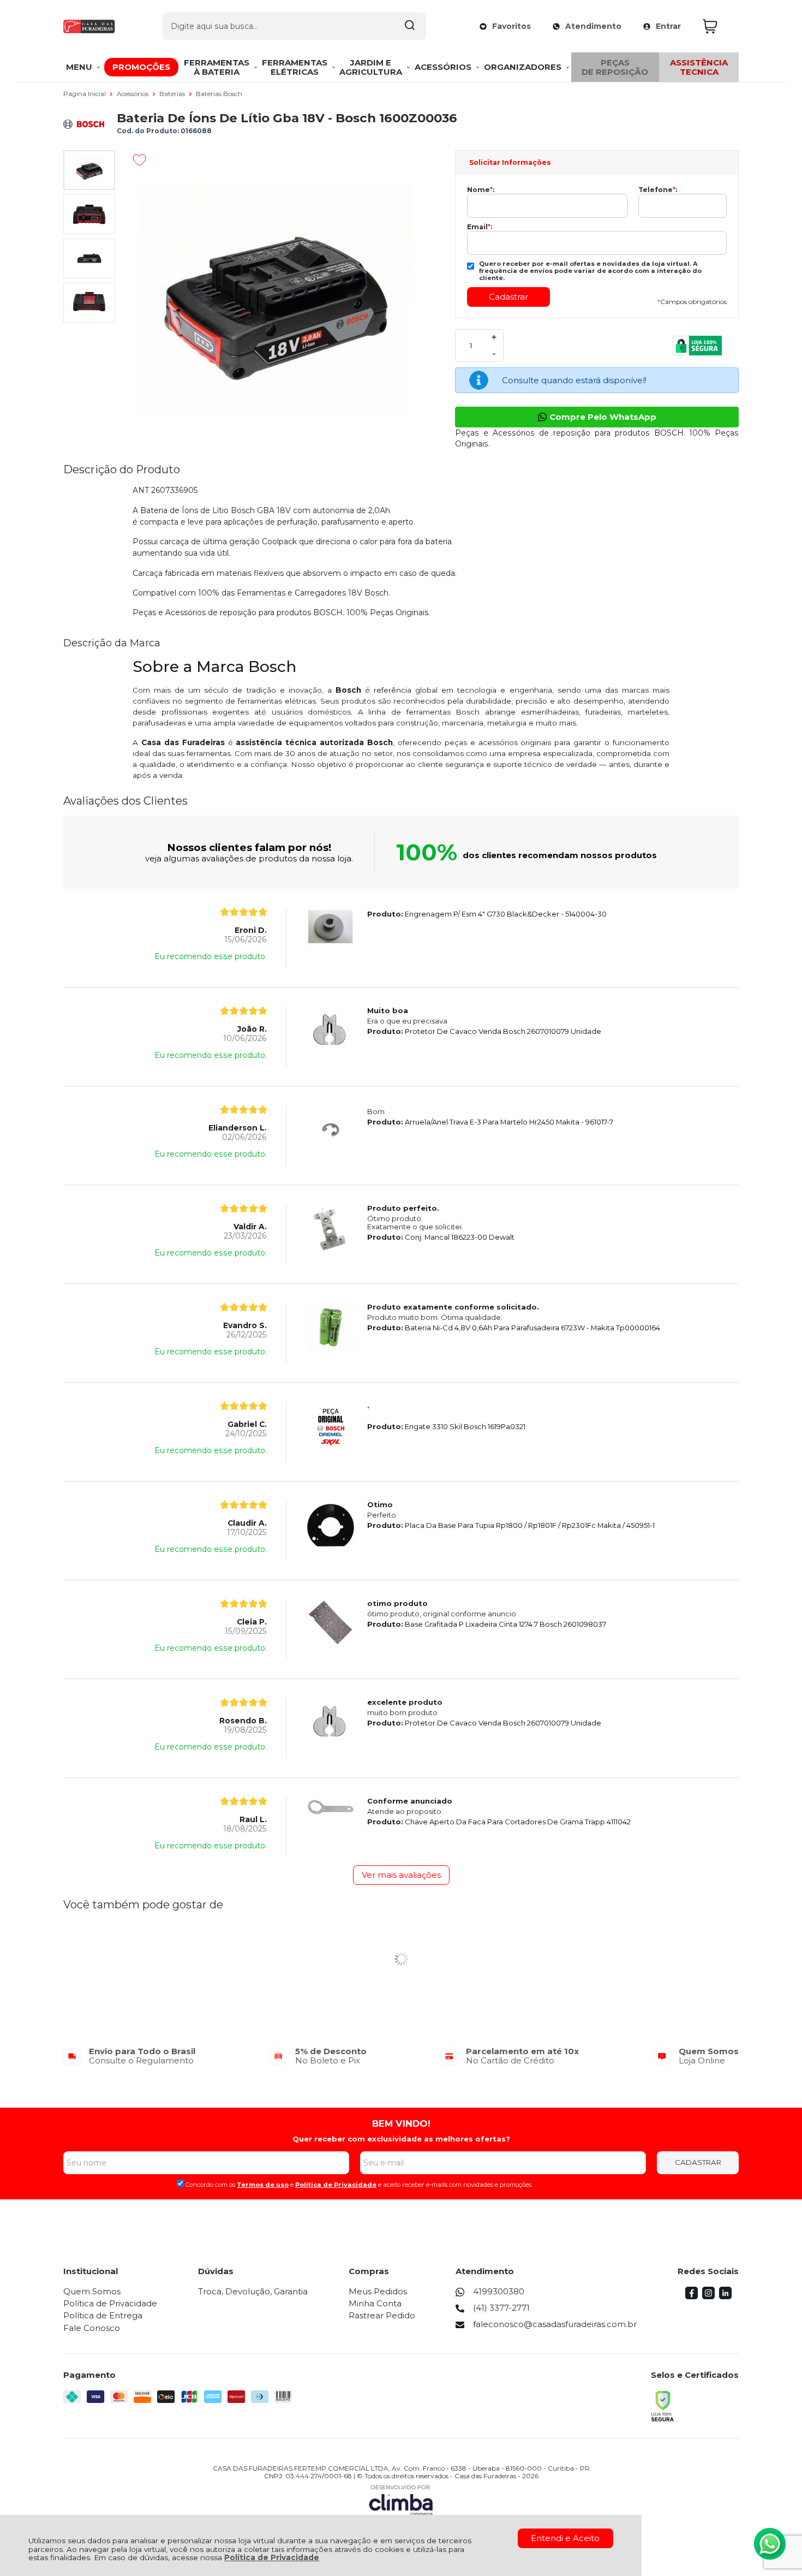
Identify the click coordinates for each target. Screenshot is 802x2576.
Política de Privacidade (272, 2557)
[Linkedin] (725, 2296)
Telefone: (658, 190)
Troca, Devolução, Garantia (253, 2291)
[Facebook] (692, 2296)
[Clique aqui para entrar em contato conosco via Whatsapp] (770, 2544)
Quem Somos (92, 2291)
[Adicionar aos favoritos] (139, 160)
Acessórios (133, 94)
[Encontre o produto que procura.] (410, 26)
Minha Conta (375, 2303)
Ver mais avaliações (401, 1875)
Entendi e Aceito (565, 2538)
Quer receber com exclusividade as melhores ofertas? (401, 2139)
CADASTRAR (698, 2162)
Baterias (173, 94)
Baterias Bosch (219, 94)
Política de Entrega (103, 2315)
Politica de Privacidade (336, 2185)
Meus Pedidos (378, 2291)
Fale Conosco (92, 2328)
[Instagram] (708, 2296)
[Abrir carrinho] (718, 26)
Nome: (481, 190)
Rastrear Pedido (382, 2315)
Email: (480, 227)
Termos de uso (263, 2185)
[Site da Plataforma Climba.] (401, 2500)
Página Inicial (85, 94)
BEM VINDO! (401, 2123)
